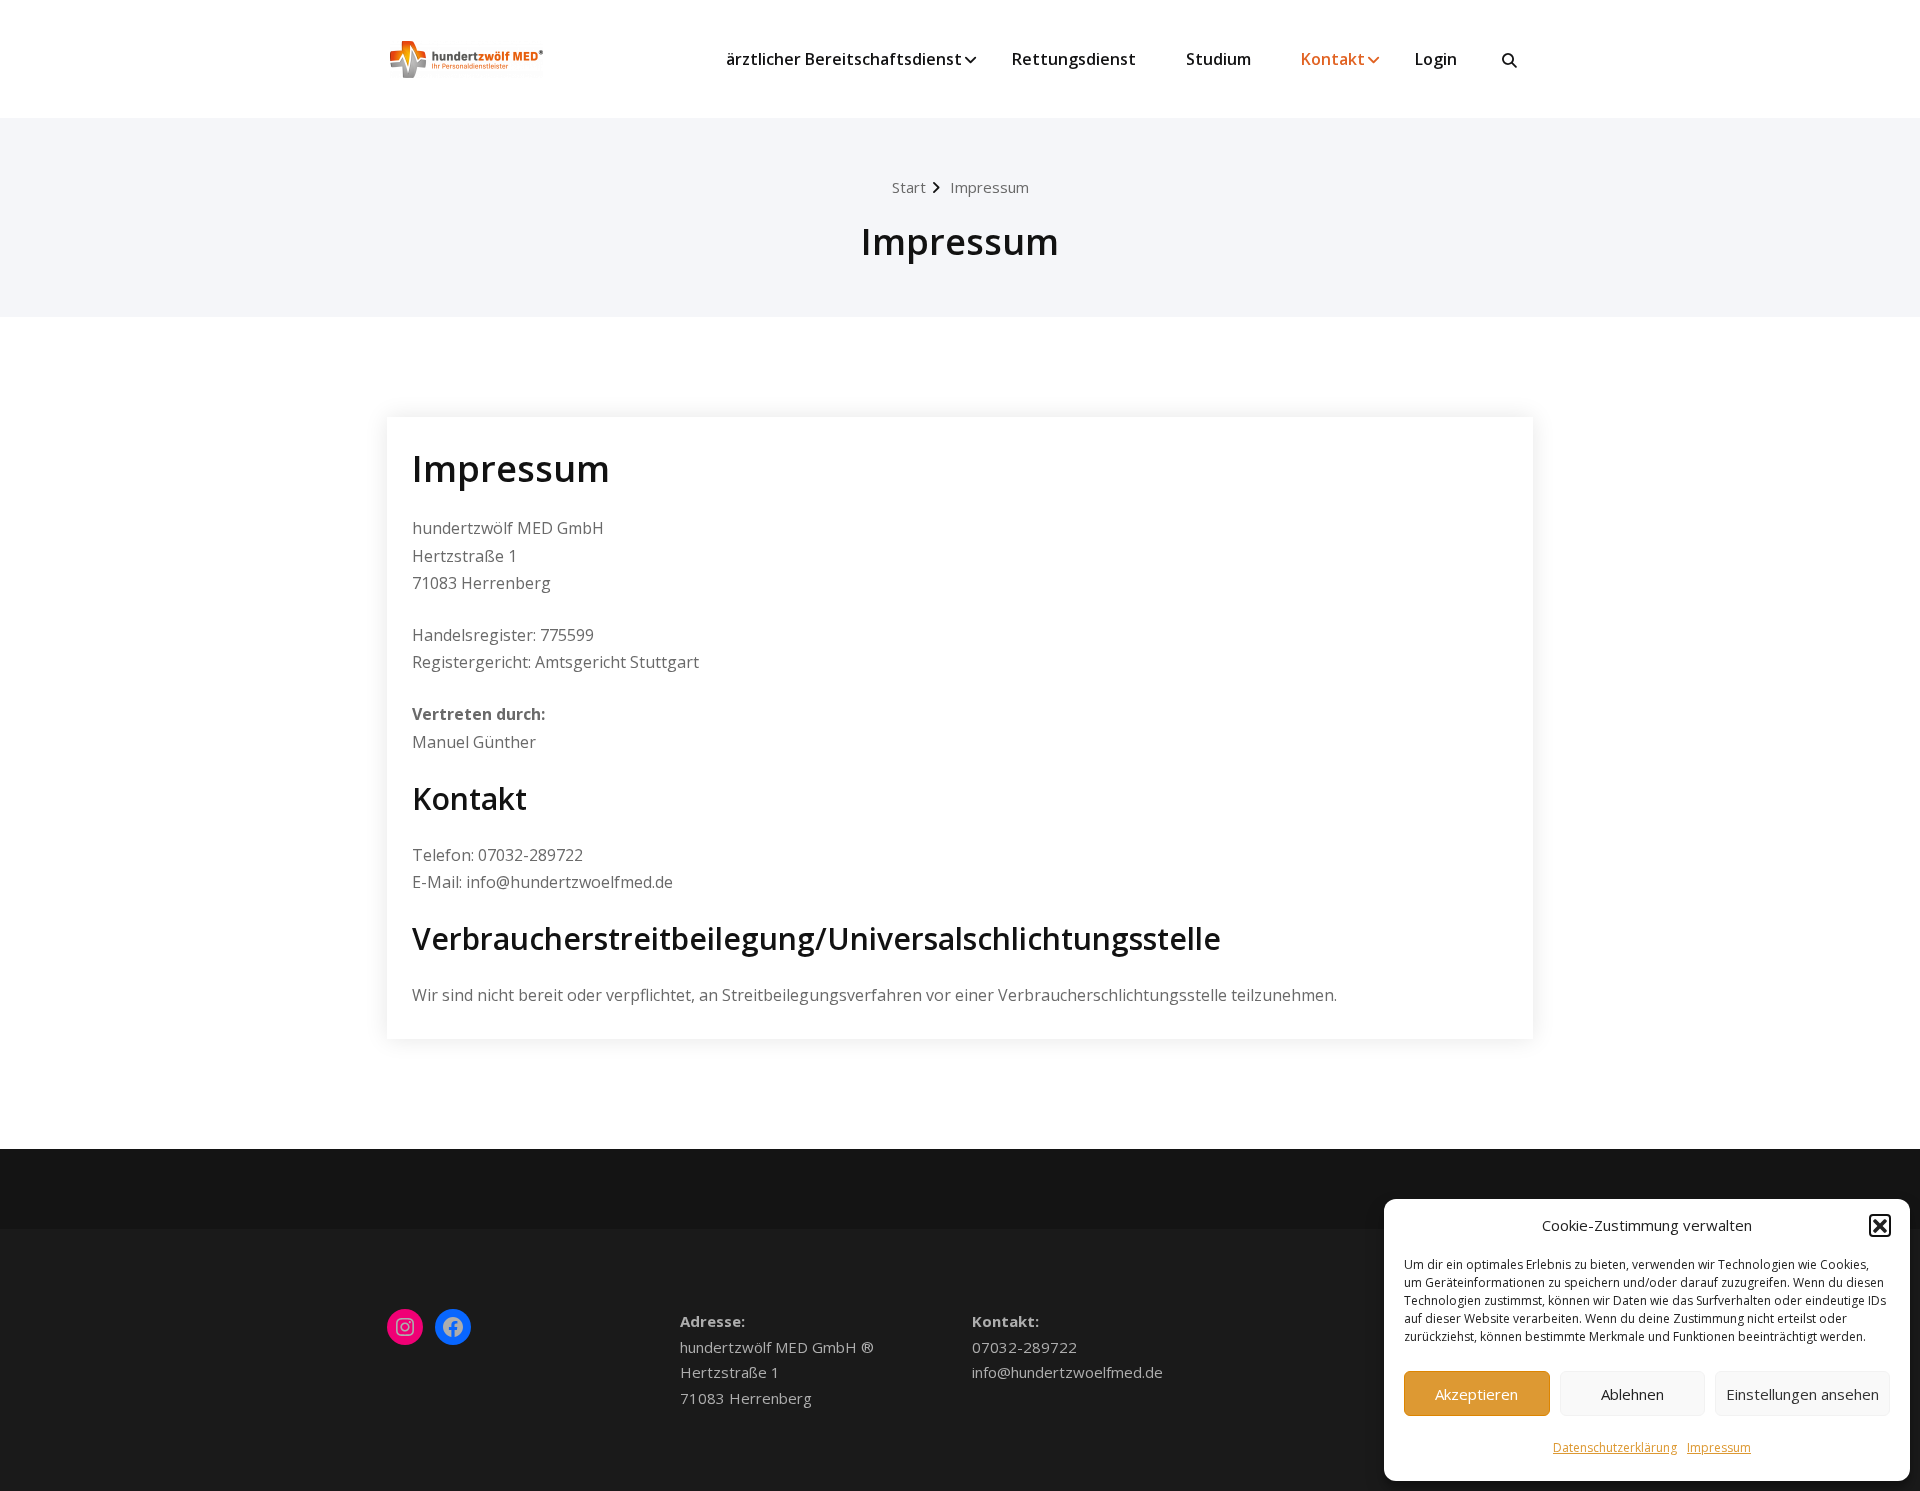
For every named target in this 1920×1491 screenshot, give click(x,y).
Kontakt (1333, 59)
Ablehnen (1632, 1394)
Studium (1218, 59)
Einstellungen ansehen (1802, 1394)
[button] (1880, 1225)
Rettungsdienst (1074, 59)
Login (1436, 59)
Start (909, 187)
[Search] (1511, 61)
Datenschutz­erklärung (1615, 1447)
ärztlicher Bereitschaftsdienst (844, 59)
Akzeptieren (1476, 1394)
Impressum (1719, 1447)
